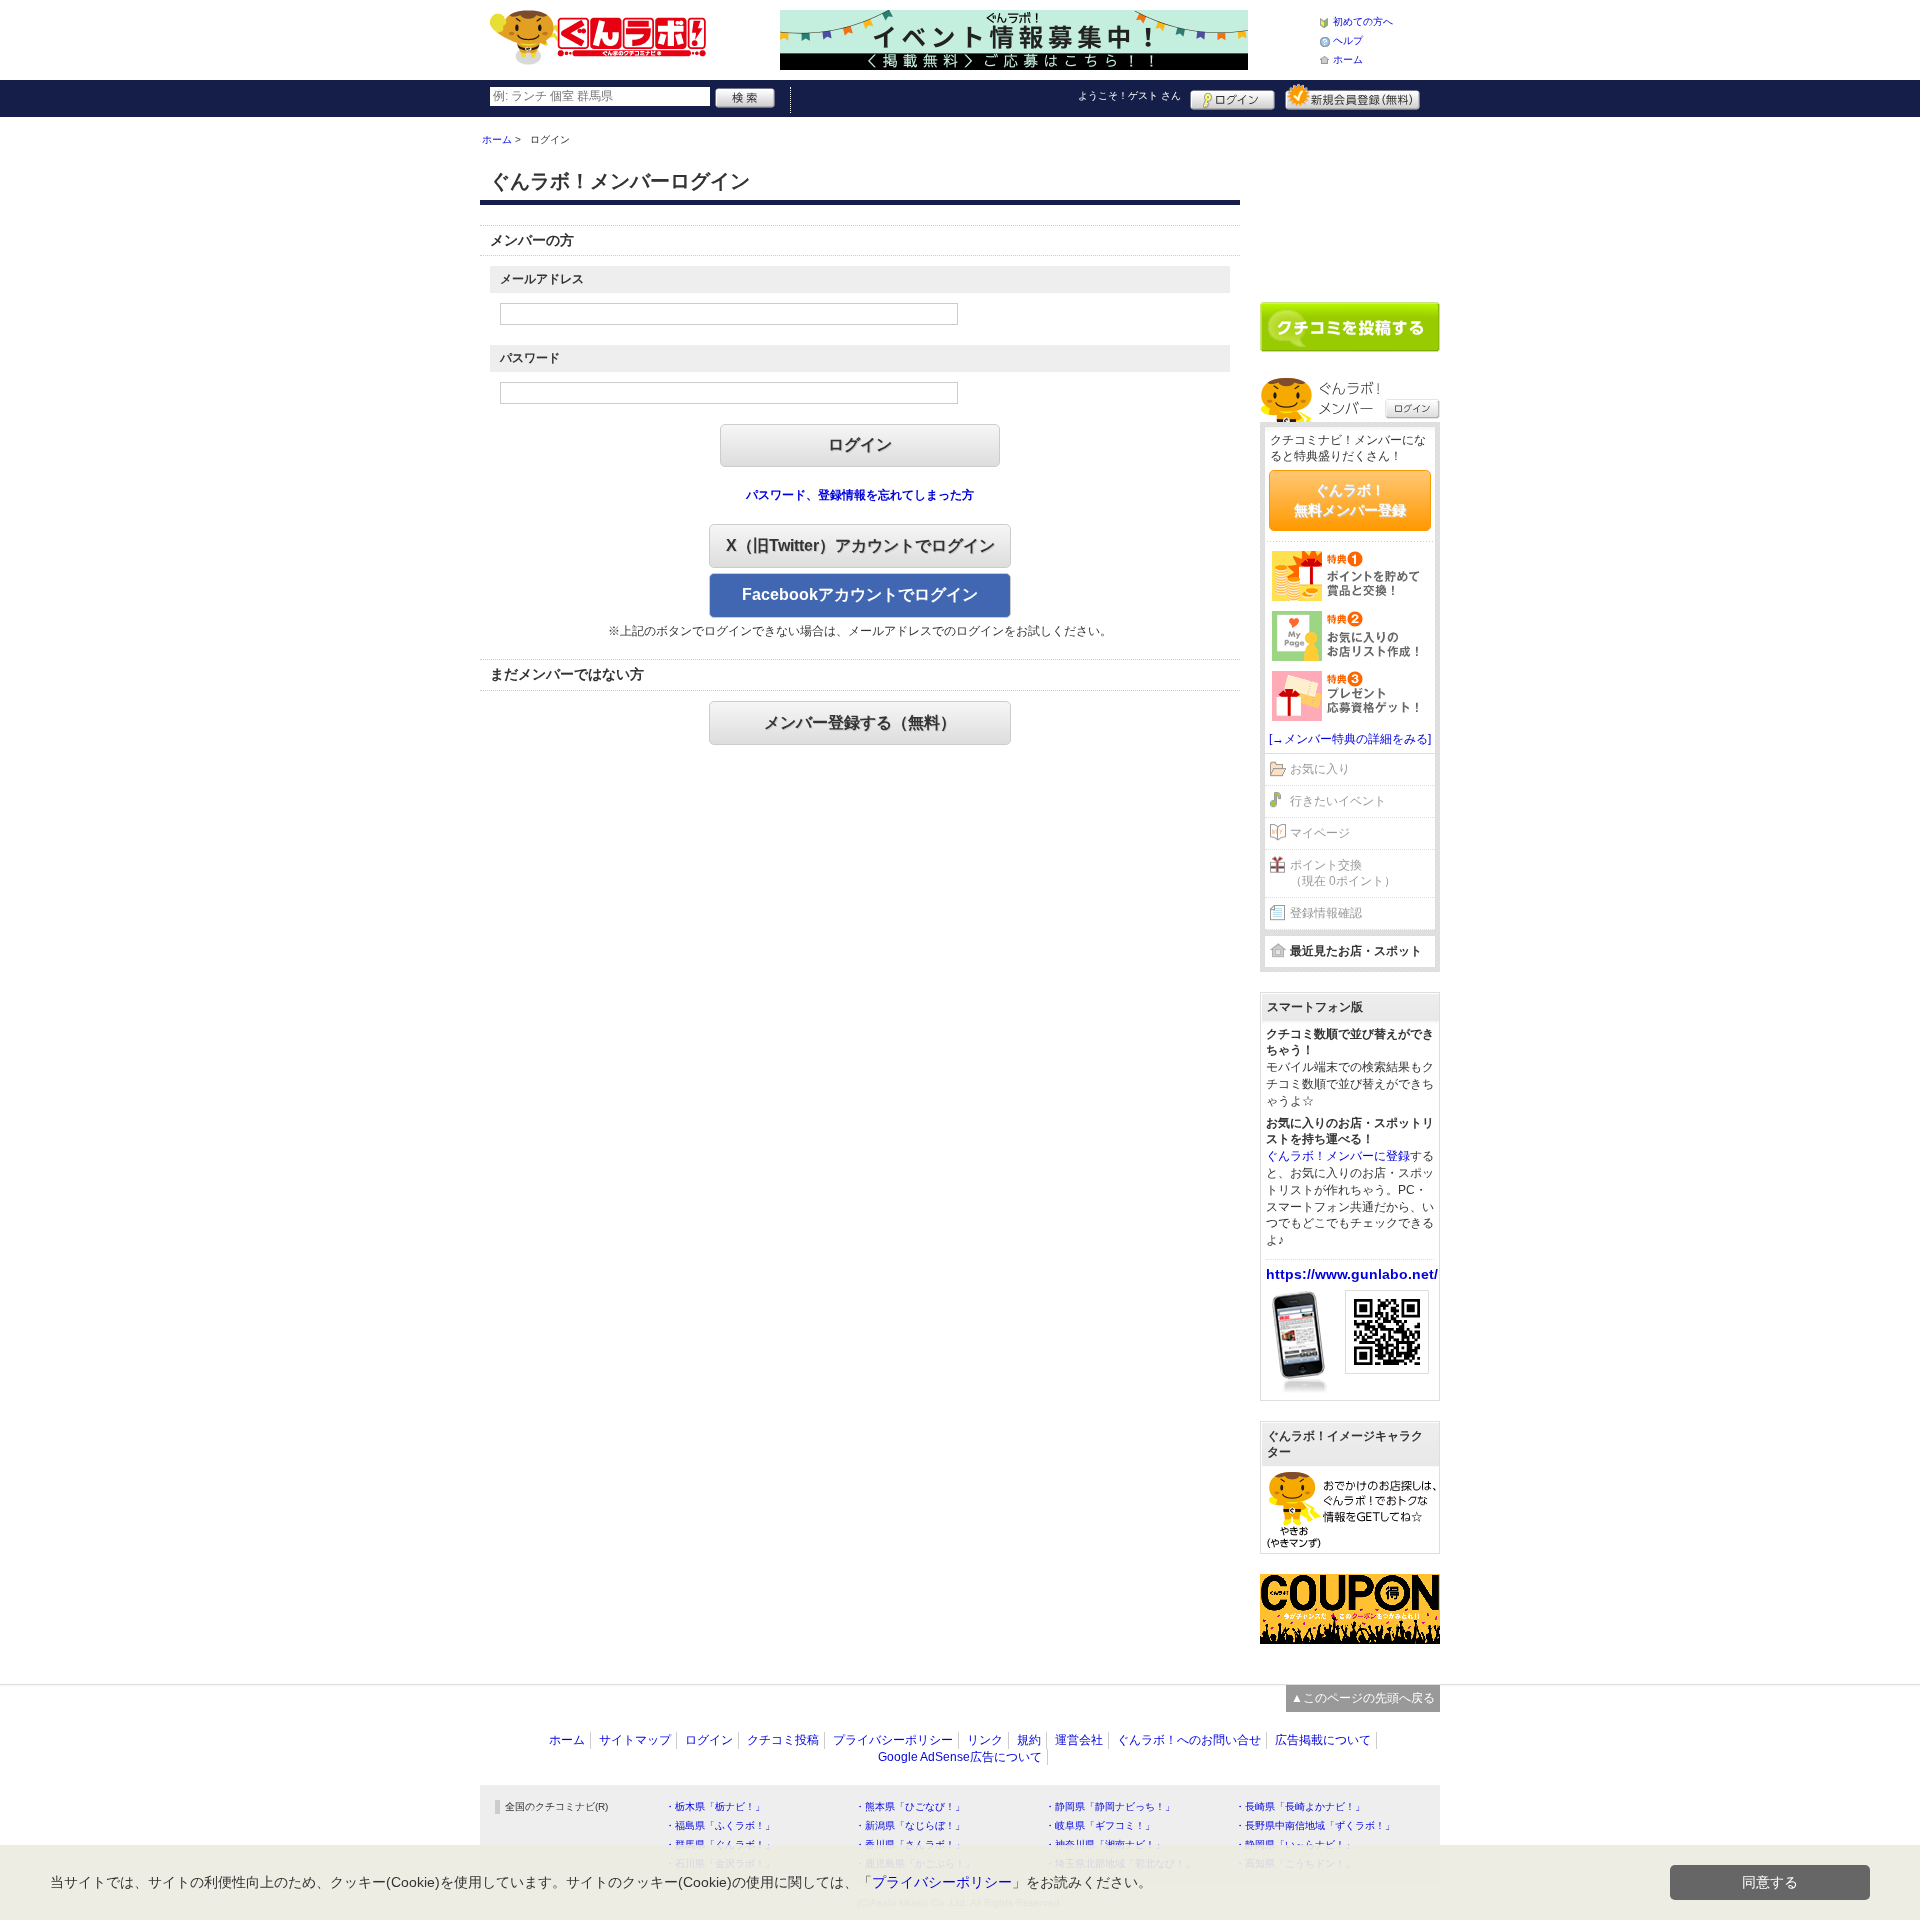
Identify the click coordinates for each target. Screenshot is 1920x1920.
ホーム (1348, 59)
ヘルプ (1348, 40)
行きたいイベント (1338, 801)
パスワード (530, 358)
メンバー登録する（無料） (860, 722)
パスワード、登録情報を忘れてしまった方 (860, 495)
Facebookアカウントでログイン (860, 594)
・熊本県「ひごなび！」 (910, 1806)
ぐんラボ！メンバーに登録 (1338, 1156)
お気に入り (1320, 769)
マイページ (1320, 833)
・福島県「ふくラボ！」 (720, 1825)
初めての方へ (1363, 21)
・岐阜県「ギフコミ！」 (1100, 1825)
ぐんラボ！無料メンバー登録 (1350, 500)
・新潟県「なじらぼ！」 (910, 1825)
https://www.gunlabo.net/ (1352, 1274)
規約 (1029, 1740)
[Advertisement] (1350, 202)
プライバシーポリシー (893, 1740)
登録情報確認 (1326, 913)
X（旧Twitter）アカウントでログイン (860, 545)
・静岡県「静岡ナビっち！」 (1110, 1806)
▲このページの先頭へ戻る (1363, 1698)
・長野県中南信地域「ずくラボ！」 (1315, 1825)
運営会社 (1079, 1740)
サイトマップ (635, 1740)
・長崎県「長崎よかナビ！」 (1300, 1806)
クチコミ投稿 (783, 1740)
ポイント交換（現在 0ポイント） (1343, 873)
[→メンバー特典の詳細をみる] (1350, 739)
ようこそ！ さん (1129, 95)
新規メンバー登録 (1352, 97)
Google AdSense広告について (960, 1757)
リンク (985, 1740)
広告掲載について (1323, 1740)
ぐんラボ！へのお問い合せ (1189, 1740)
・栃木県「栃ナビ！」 (715, 1806)
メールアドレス (542, 279)
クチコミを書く (1350, 327)
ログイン (1232, 97)
